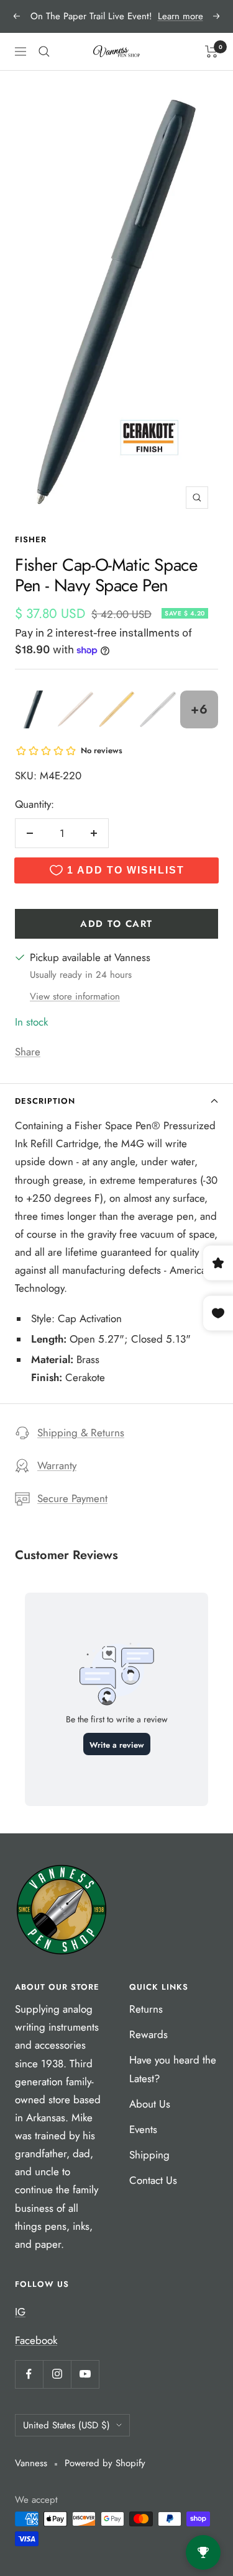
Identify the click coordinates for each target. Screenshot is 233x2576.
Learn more (180, 16)
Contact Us (153, 2180)
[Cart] (212, 51)
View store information (75, 996)
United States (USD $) (66, 2425)
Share (28, 1052)
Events (143, 2129)
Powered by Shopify (105, 2463)
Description (45, 1101)
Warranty (57, 1465)
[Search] (44, 51)
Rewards (148, 2034)
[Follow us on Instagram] (57, 2374)
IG (20, 2312)
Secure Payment (72, 1498)
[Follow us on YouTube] (85, 2374)
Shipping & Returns (81, 1433)
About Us (150, 2104)
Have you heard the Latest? (173, 2069)
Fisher (31, 539)
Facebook (36, 2340)
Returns (146, 2009)
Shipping (149, 2155)
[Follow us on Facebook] (29, 2374)
